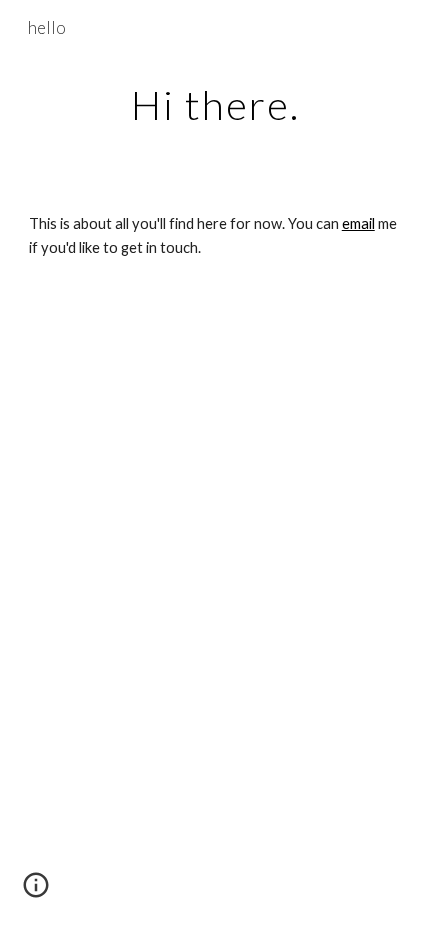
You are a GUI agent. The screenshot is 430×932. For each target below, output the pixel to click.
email (358, 223)
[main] (215, 105)
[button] (36, 892)
